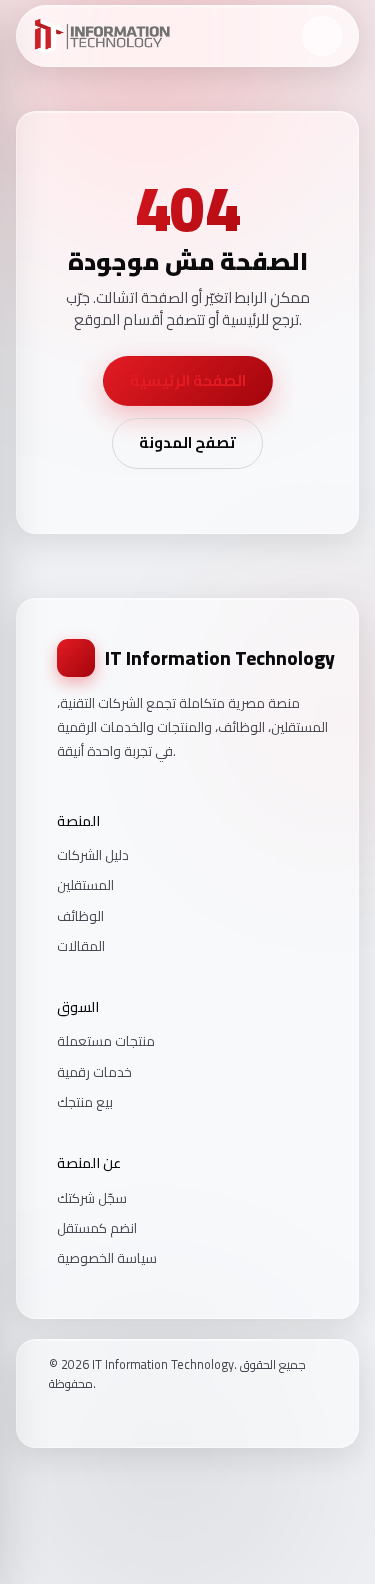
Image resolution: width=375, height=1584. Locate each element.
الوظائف (80, 916)
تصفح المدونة (187, 442)
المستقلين (85, 885)
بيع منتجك (85, 1102)
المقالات (81, 946)
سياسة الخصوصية (107, 1258)
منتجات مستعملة (106, 1041)
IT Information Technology (220, 658)
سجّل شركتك (92, 1198)
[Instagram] (82, 1417)
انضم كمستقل (97, 1228)
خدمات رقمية (94, 1072)
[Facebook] (56, 1417)
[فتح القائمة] (322, 36)
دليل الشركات (93, 855)
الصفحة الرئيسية (188, 380)
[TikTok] (108, 1417)
